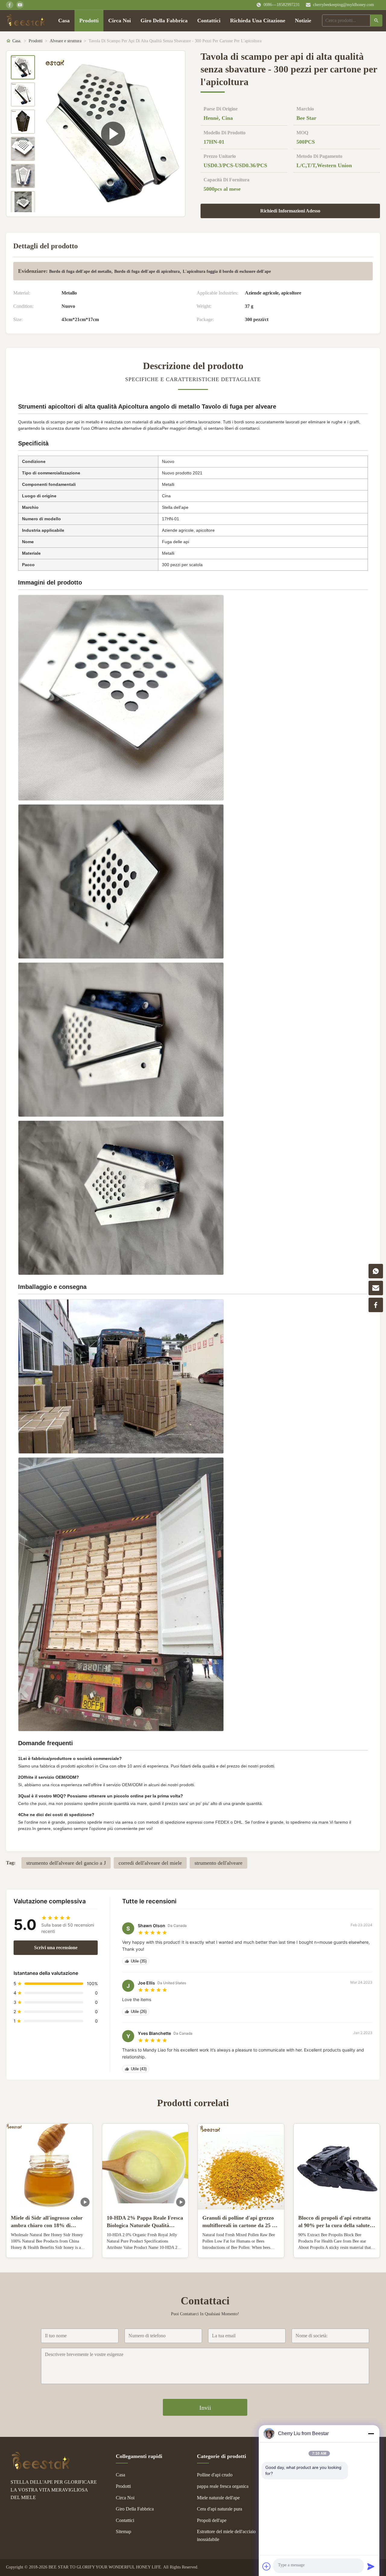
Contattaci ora (49, 2248)
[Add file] (267, 2566)
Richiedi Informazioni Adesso (290, 211)
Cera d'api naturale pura (220, 2509)
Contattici (209, 21)
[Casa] (26, 21)
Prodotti (89, 21)
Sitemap (123, 2531)
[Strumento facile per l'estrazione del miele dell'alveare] (113, 134)
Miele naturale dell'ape (218, 2498)
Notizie (303, 21)
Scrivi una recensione (56, 1948)
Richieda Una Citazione (258, 21)
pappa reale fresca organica (223, 2486)
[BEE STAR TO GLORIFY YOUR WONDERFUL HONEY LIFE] (41, 2468)
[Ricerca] (376, 21)
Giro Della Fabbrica (164, 21)
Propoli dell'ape (212, 2520)
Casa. (17, 41)
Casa (64, 21)
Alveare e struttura (66, 41)
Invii (205, 2408)
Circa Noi (120, 21)
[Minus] (371, 2434)
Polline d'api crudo (215, 2475)
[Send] (371, 2566)
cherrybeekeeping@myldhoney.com (343, 5)
